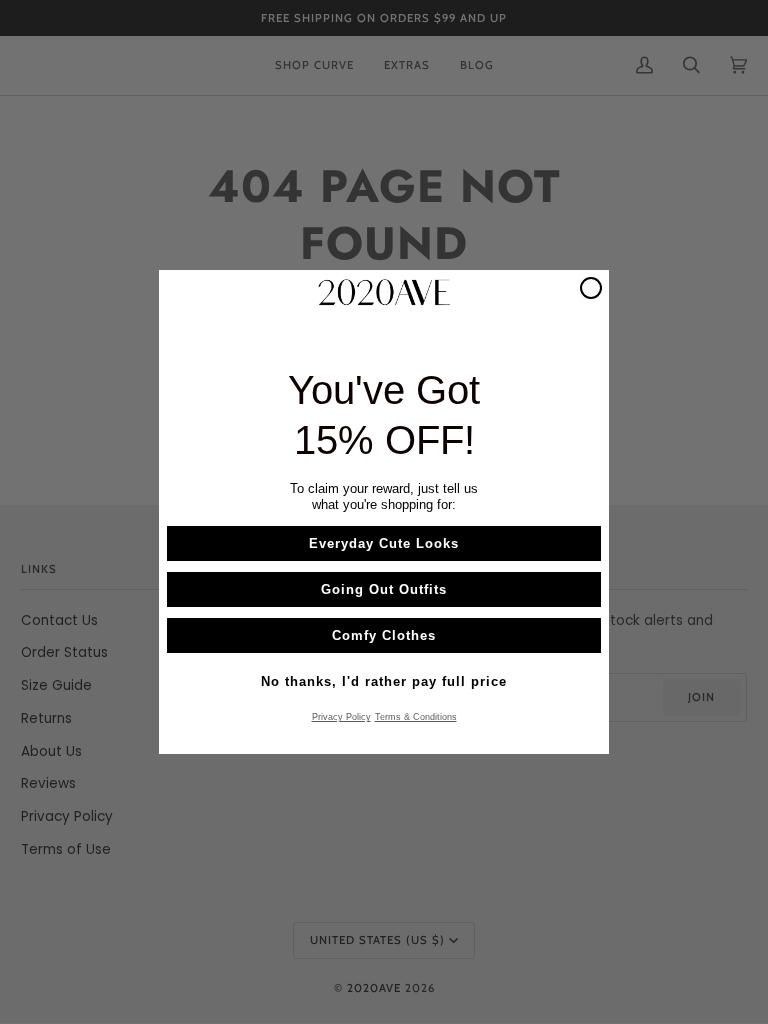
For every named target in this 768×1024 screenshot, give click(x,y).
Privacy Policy (341, 717)
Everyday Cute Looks (384, 543)
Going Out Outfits (384, 589)
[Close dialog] (591, 288)
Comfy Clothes (384, 635)
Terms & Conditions (416, 717)
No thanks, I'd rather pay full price (384, 681)
